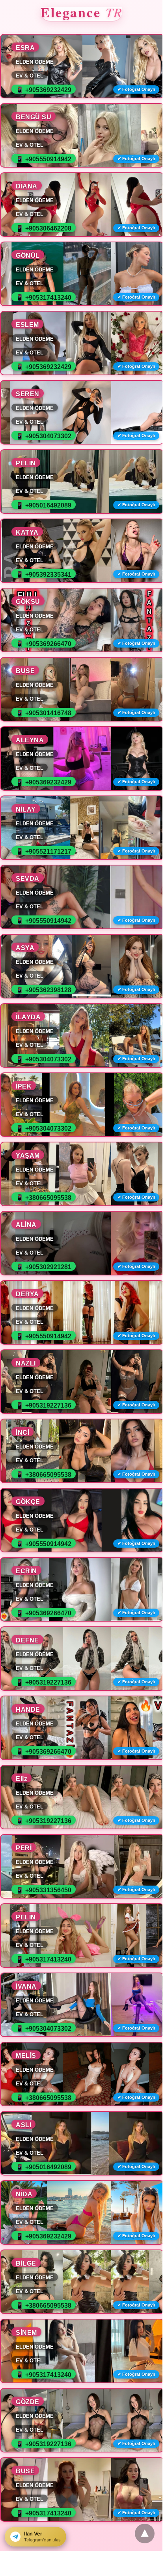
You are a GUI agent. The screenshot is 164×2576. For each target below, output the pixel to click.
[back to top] (145, 2534)
